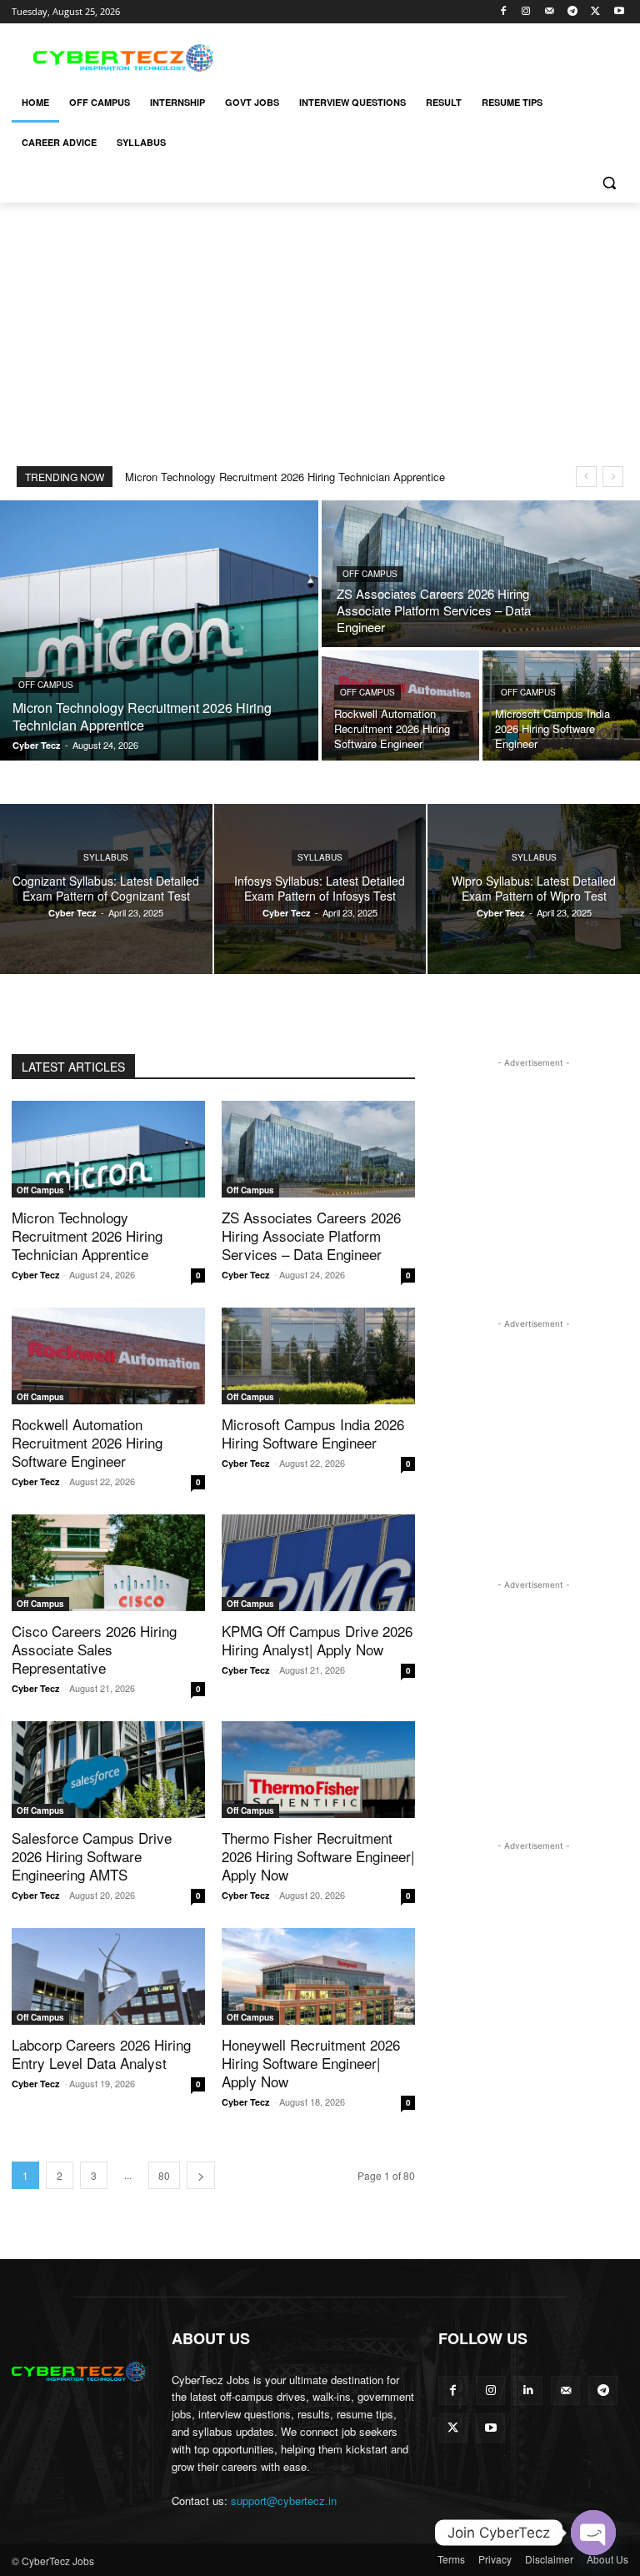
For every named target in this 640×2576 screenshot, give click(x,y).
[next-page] (201, 2175)
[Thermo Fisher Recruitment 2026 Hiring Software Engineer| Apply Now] (318, 1770)
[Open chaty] (593, 2533)
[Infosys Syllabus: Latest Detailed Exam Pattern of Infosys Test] (320, 889)
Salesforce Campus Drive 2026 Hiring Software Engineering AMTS (92, 1856)
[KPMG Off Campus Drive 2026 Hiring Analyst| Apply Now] (318, 1563)
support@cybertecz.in (284, 2501)
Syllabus (106, 857)
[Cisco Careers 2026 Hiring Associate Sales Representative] (108, 1563)
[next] (613, 477)
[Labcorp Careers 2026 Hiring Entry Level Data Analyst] (108, 1976)
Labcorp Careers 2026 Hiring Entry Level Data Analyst (101, 2054)
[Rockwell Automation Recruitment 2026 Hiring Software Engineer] (400, 706)
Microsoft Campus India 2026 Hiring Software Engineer (313, 1433)
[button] (609, 183)
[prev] (586, 477)
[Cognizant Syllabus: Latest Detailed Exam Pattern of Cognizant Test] (106, 889)
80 (164, 2175)
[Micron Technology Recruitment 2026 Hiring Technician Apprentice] (159, 630)
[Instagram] (526, 12)
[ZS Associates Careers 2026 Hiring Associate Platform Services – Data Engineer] (481, 574)
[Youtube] (619, 12)
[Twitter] (595, 12)
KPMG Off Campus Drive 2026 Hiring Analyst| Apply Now (317, 1640)
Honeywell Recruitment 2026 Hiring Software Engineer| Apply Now (311, 2063)
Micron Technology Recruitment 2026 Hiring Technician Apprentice (285, 477)
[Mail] (550, 12)
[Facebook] (503, 12)
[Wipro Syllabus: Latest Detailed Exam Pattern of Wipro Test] (534, 889)
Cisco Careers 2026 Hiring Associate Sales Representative (94, 1649)
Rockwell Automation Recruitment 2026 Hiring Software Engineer (87, 1442)
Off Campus (46, 685)
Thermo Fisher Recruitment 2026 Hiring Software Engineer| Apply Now (318, 1856)
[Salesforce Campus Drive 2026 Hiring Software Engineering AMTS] (108, 1770)
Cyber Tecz (36, 1275)
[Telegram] (573, 12)
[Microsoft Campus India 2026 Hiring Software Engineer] (561, 706)
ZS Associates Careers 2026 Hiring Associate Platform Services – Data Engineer (311, 1235)
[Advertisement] (433, 56)
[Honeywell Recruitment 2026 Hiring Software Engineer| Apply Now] (318, 1976)
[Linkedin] (528, 2390)
